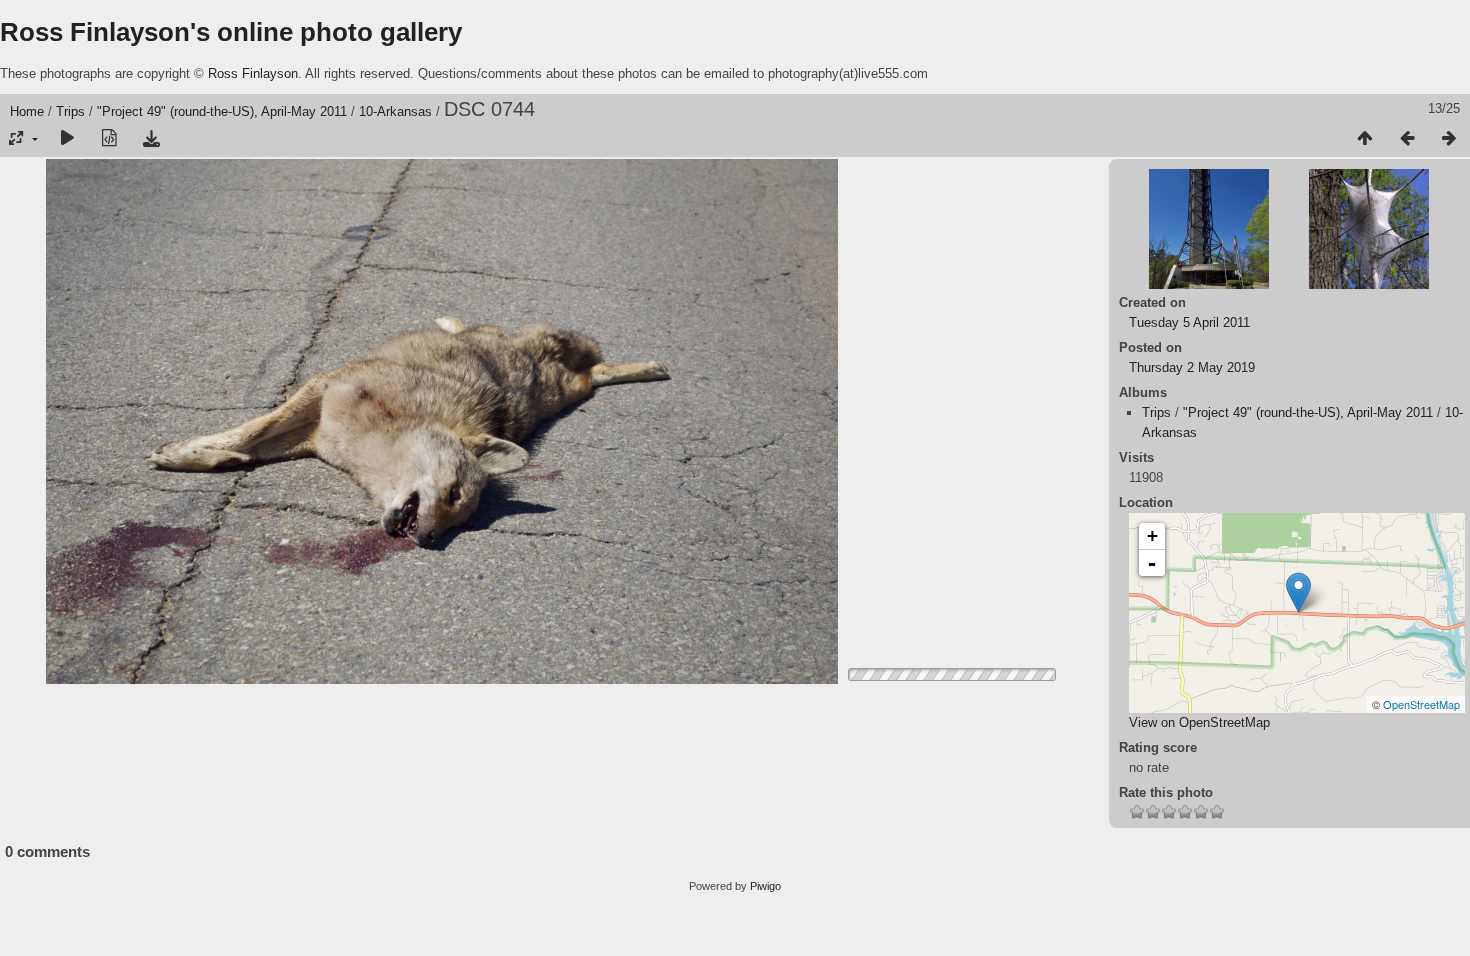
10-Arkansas (395, 111)
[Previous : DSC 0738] (1407, 139)
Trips (70, 111)
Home (27, 111)
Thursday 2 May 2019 (1192, 367)
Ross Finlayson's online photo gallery (231, 32)
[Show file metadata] (109, 139)
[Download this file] (151, 139)
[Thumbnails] (1365, 139)
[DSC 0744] (1298, 592)
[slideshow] (67, 139)
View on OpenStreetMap (1199, 722)
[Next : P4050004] (1449, 139)
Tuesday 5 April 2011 (1189, 322)
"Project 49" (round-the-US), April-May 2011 (222, 111)
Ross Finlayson (253, 73)
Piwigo (765, 886)
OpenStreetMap (1421, 704)
